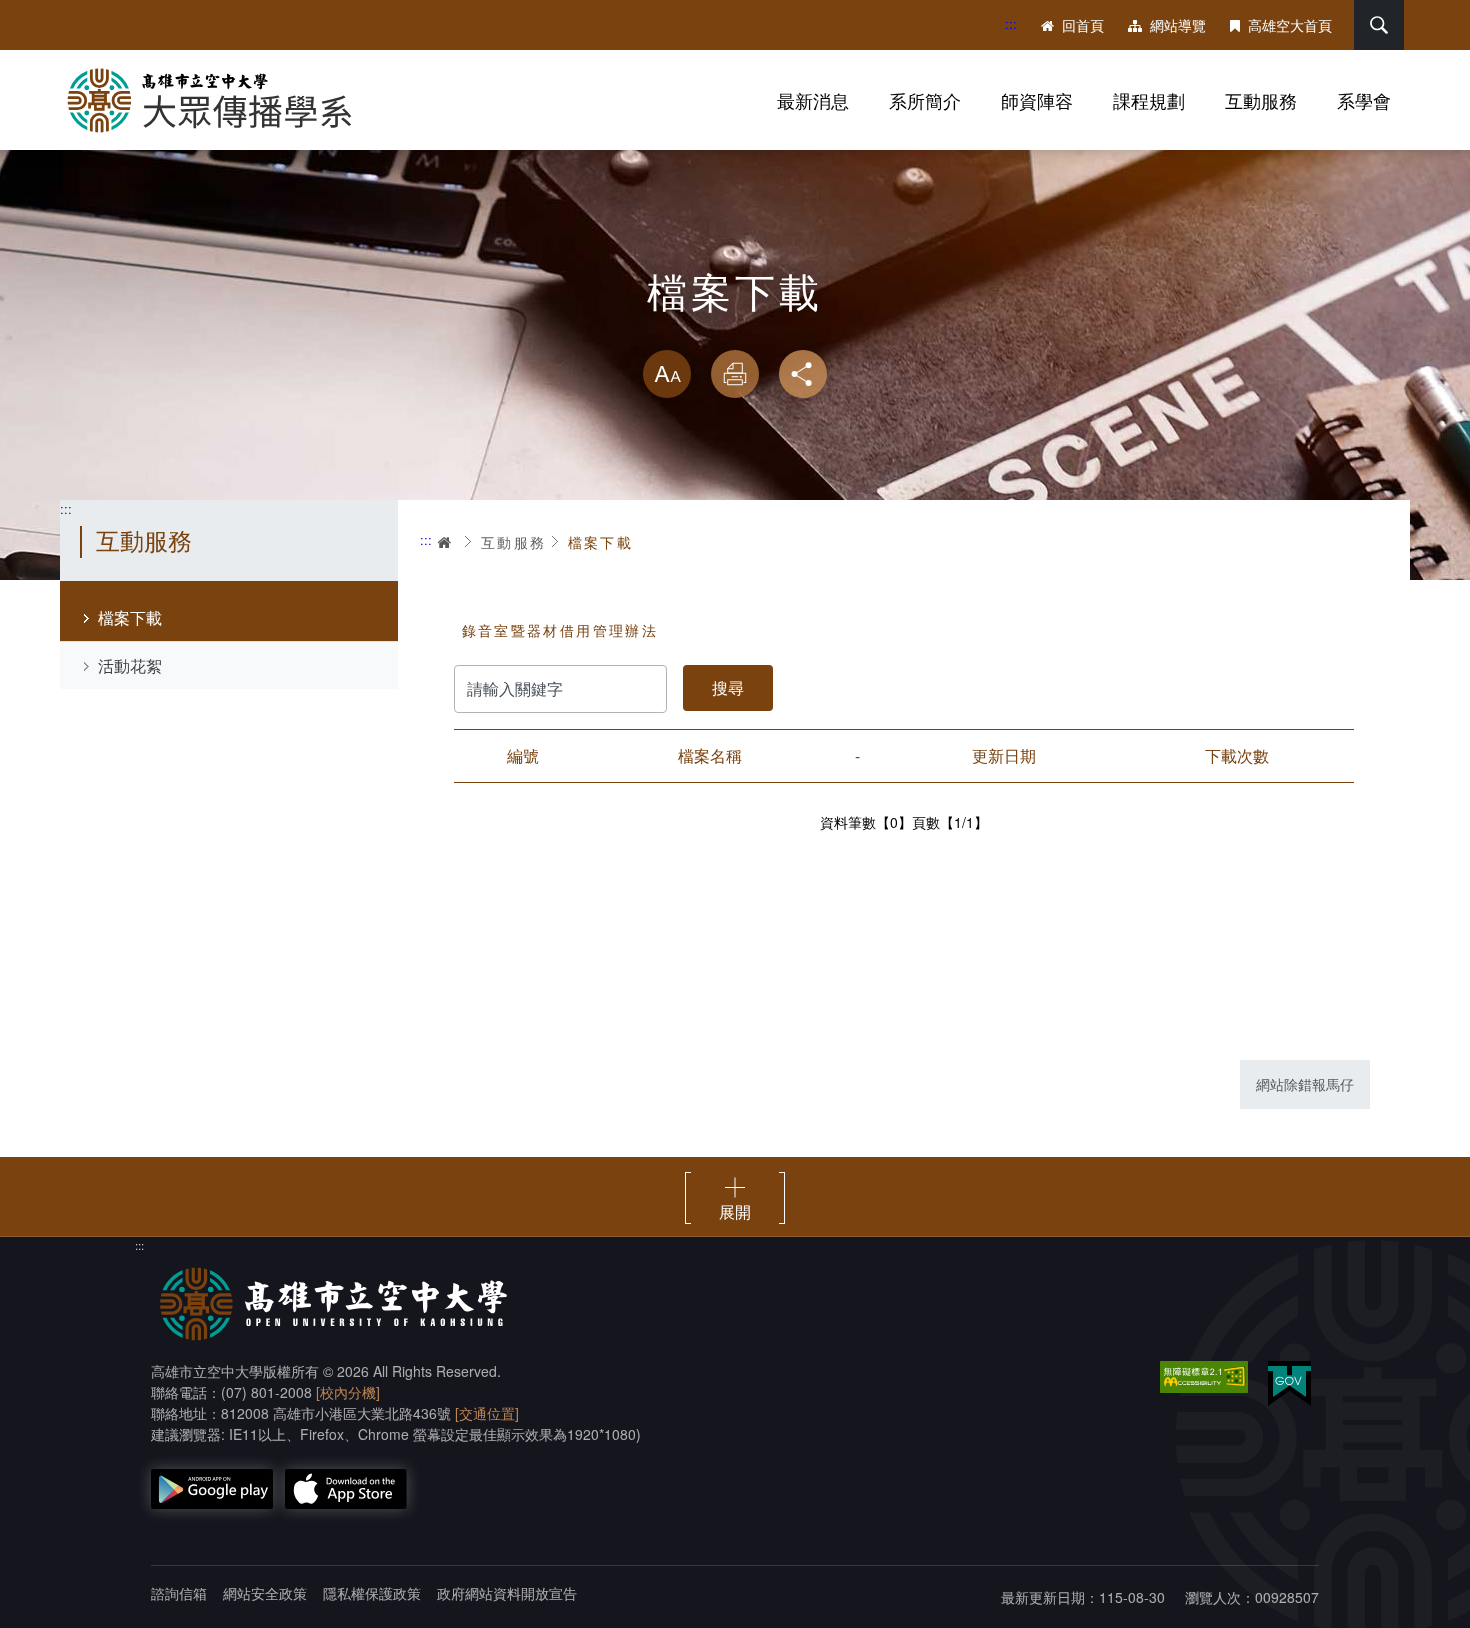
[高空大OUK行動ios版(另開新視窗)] (346, 1489)
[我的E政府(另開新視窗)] (1289, 1383)
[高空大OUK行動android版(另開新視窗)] (212, 1489)
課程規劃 (1149, 100)
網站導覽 (1178, 25)
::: (1011, 23)
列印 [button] (735, 374)
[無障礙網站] (1204, 1377)
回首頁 (1083, 25)
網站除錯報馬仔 (1305, 1084)
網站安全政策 (265, 1593)
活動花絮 (130, 665)
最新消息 (813, 100)
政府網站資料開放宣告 (507, 1593)
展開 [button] (735, 1211)
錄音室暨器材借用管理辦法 (560, 630)
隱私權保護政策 (372, 1593)
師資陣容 (1037, 100)
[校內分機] (348, 1392)
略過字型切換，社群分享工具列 (735, 330)
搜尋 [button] (1379, 25)
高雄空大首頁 (1290, 25)
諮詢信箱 (179, 1593)
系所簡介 (925, 100)
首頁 (446, 542)
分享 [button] (803, 374)
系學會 (1364, 100)
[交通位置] (487, 1413)
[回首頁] (220, 100)
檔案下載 (130, 617)
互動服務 (1261, 100)
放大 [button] (667, 374)
